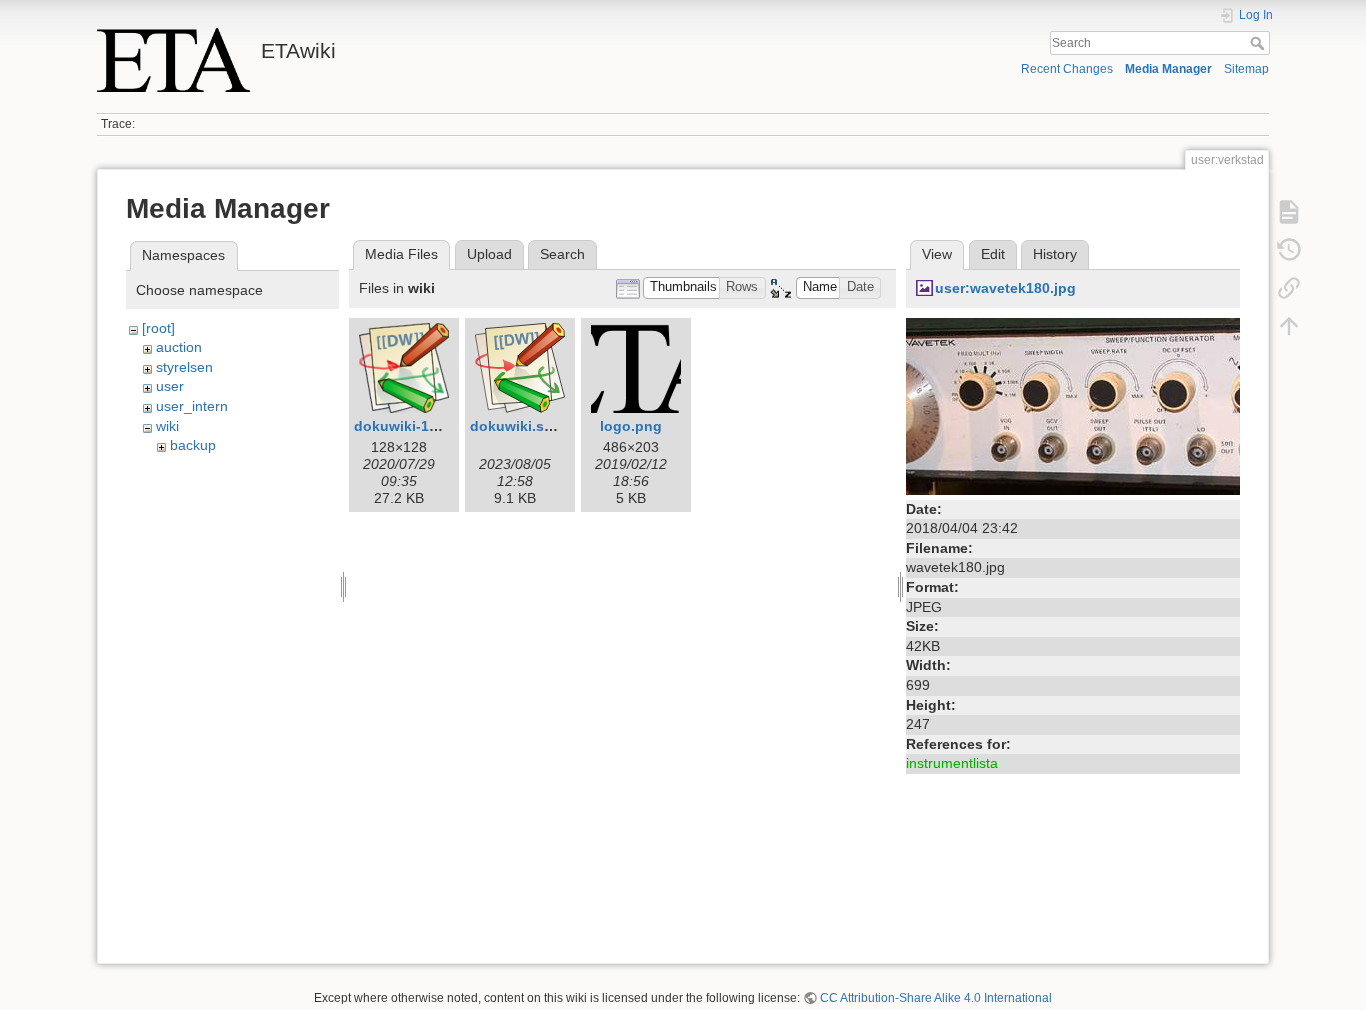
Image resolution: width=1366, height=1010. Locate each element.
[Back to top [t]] (1289, 326)
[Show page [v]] (1289, 212)
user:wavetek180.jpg (1005, 288)
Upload (489, 254)
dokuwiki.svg (515, 426)
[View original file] (1073, 405)
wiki (167, 426)
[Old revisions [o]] (1289, 250)
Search (1259, 43)
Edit (993, 254)
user (170, 386)
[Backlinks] (1289, 288)
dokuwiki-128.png (415, 426)
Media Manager (1168, 69)
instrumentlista (952, 763)
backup (193, 445)
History (1055, 254)
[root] (158, 328)
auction (179, 347)
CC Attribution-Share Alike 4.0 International (936, 998)
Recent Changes (1067, 69)
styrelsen (184, 367)
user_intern (192, 406)
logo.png (631, 426)
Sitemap (1246, 69)
